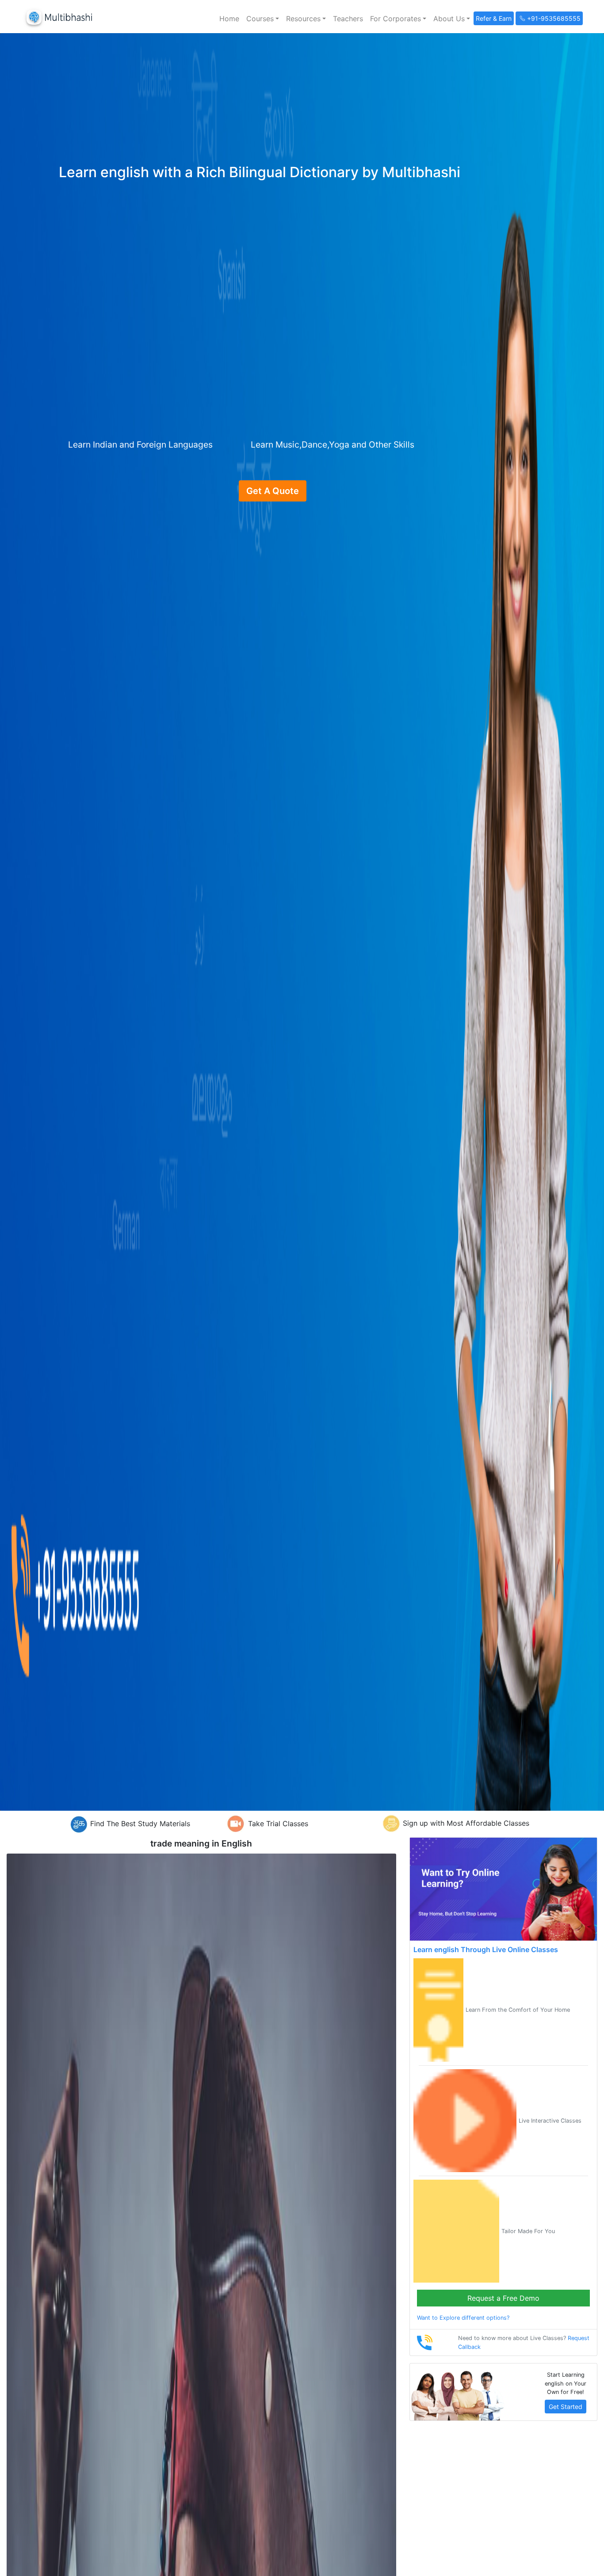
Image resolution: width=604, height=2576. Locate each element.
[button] (263, 19)
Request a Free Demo (503, 2298)
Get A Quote (273, 491)
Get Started (566, 2407)
